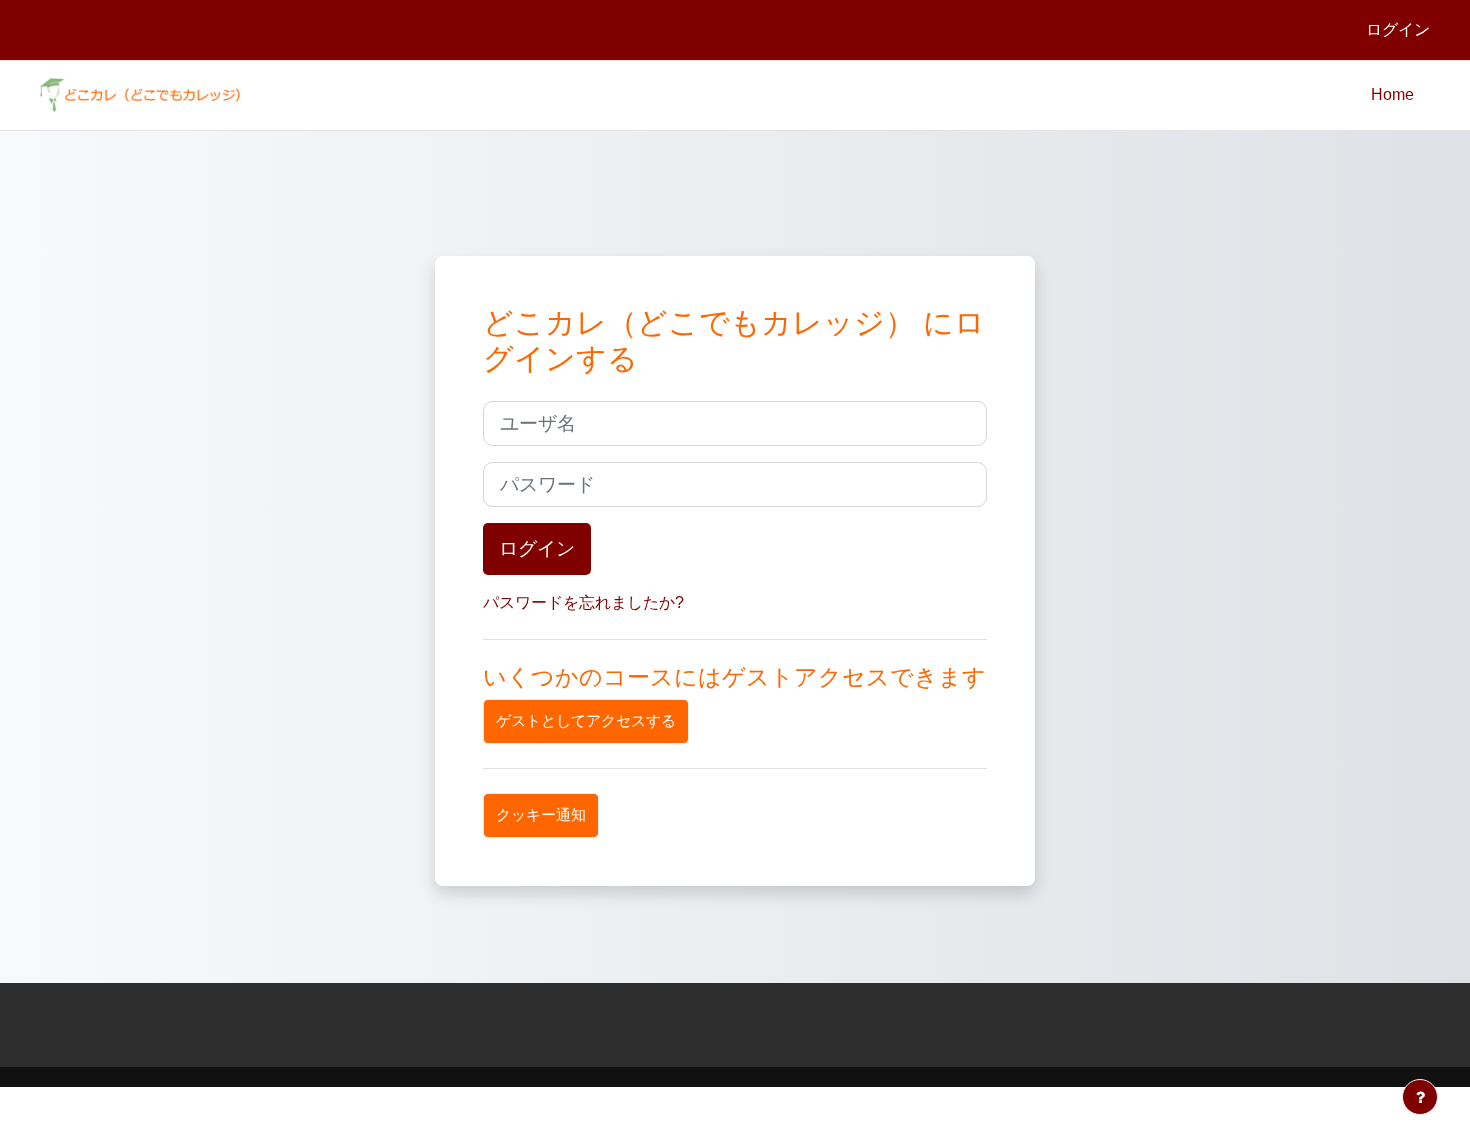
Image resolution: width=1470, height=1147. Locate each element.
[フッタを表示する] (1420, 1097)
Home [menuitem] (1392, 94)
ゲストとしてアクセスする (586, 720)
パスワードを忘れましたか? (583, 602)
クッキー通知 (541, 814)
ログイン (1398, 29)
